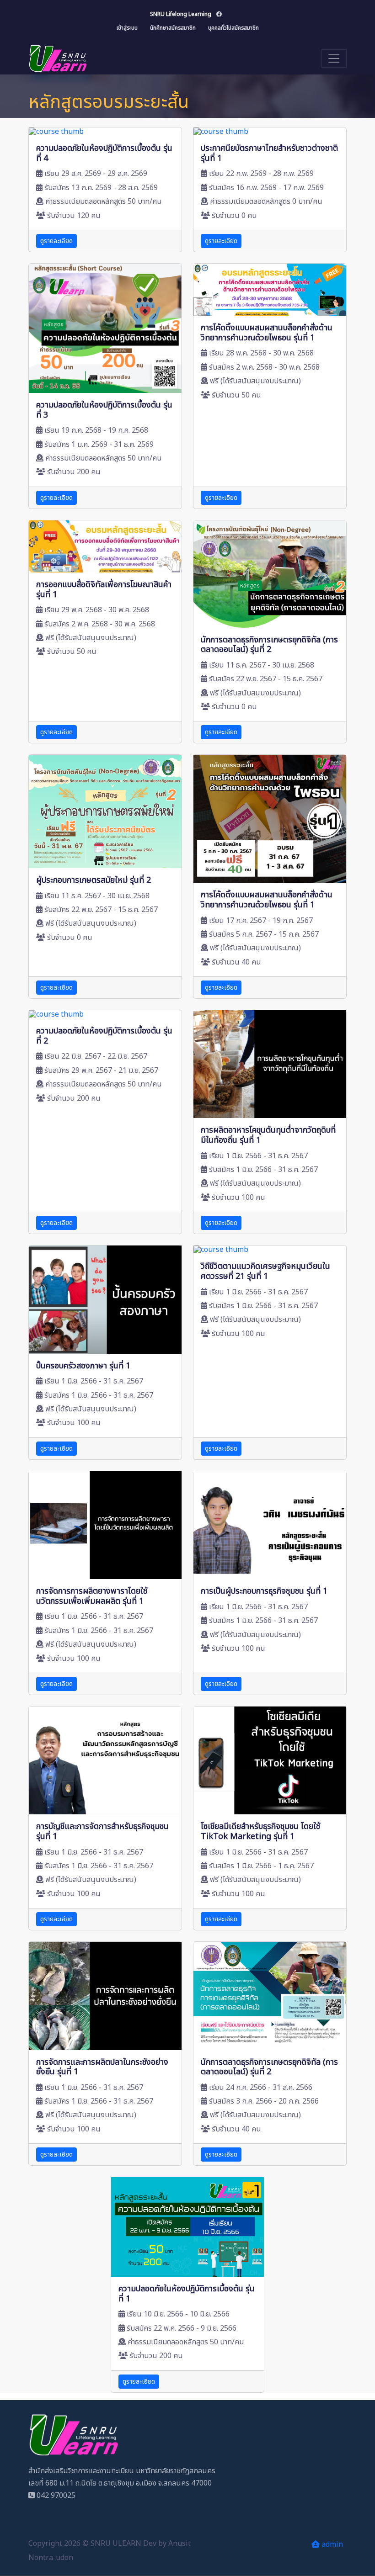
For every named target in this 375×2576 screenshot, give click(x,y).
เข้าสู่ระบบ (127, 28)
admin (331, 2544)
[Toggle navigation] (334, 58)
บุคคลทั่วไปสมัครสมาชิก (233, 28)
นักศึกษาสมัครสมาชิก (173, 28)
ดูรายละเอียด (56, 241)
